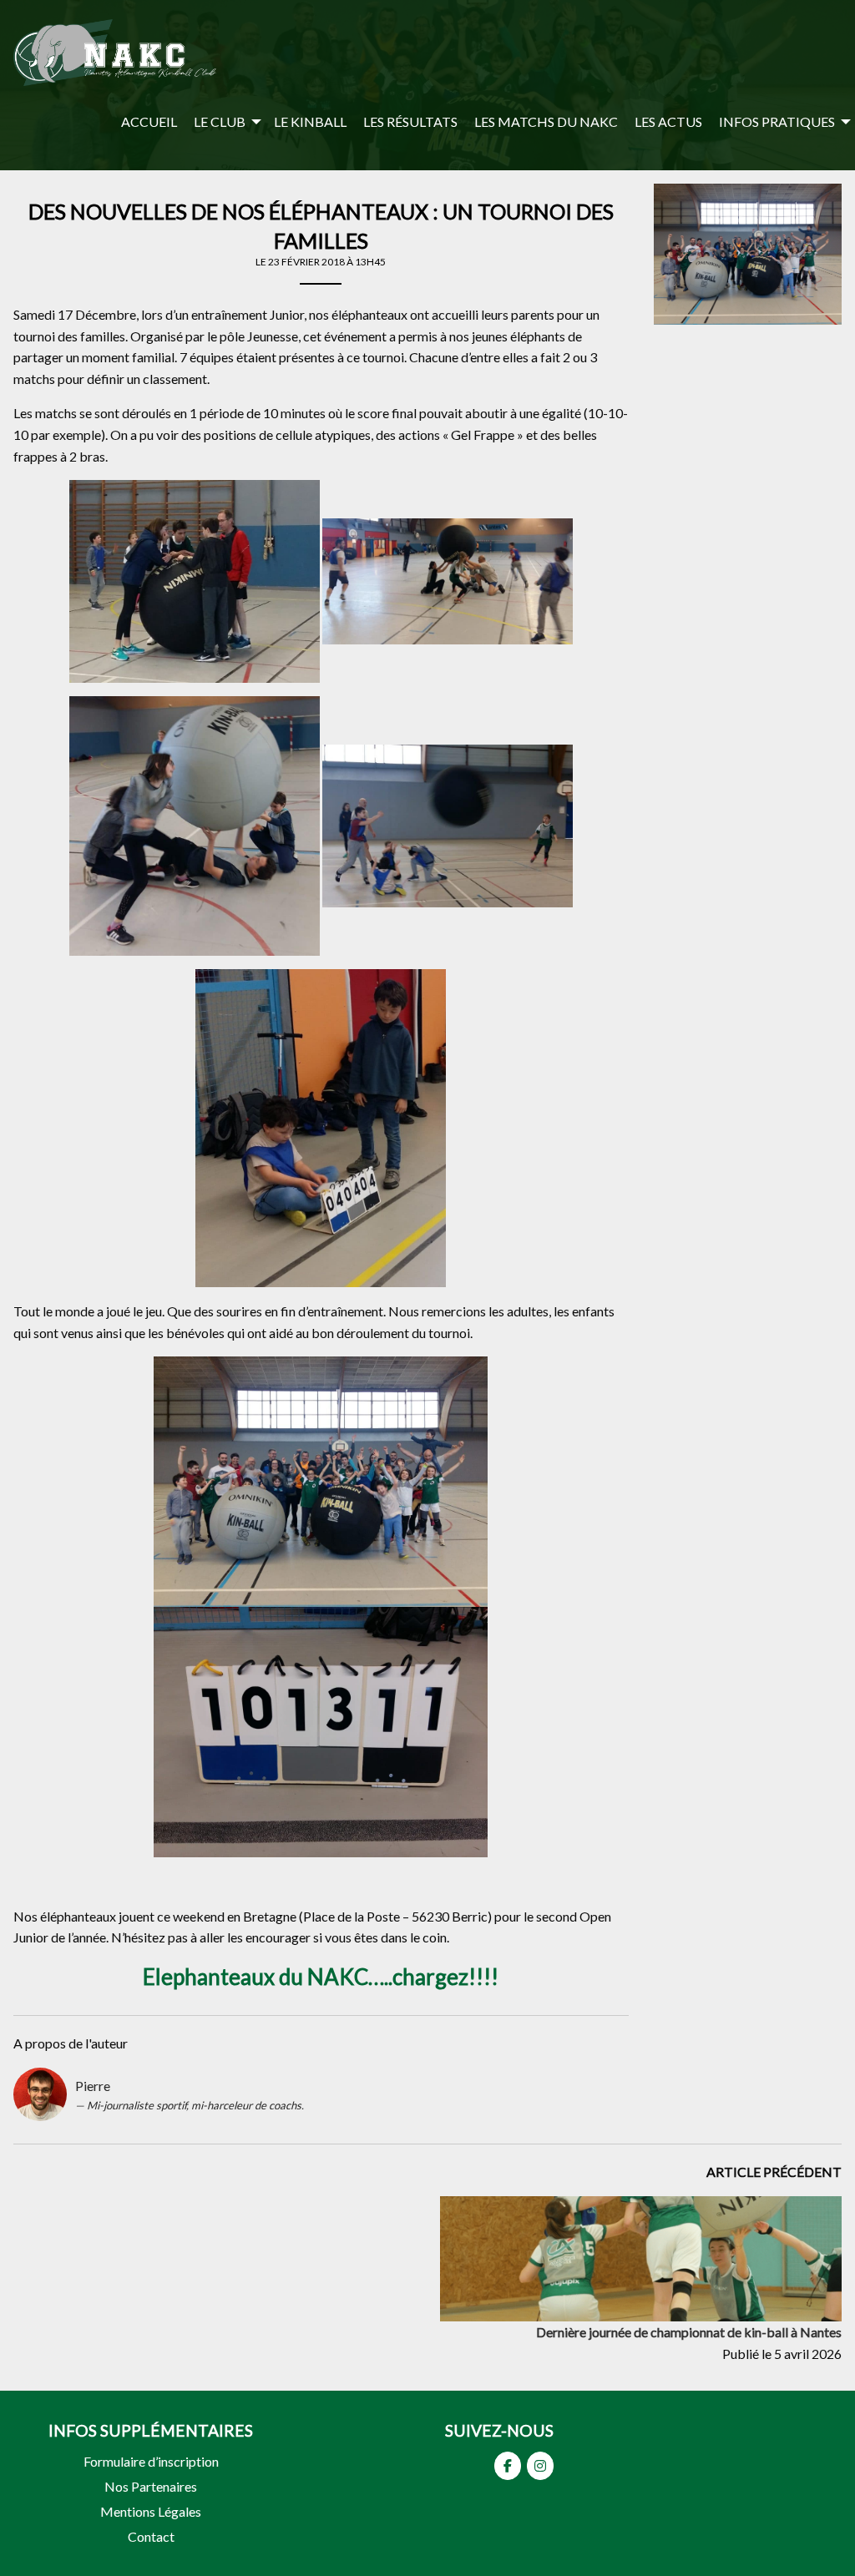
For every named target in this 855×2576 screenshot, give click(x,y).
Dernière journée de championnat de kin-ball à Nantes (689, 2332)
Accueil (149, 121)
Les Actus (668, 121)
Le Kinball (310, 121)
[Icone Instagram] (540, 2466)
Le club (220, 121)
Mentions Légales (151, 2511)
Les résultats (410, 121)
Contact (151, 2536)
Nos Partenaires (151, 2486)
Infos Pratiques (777, 121)
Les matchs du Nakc (546, 121)
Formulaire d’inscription (151, 2461)
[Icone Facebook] (508, 2466)
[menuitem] (149, 121)
